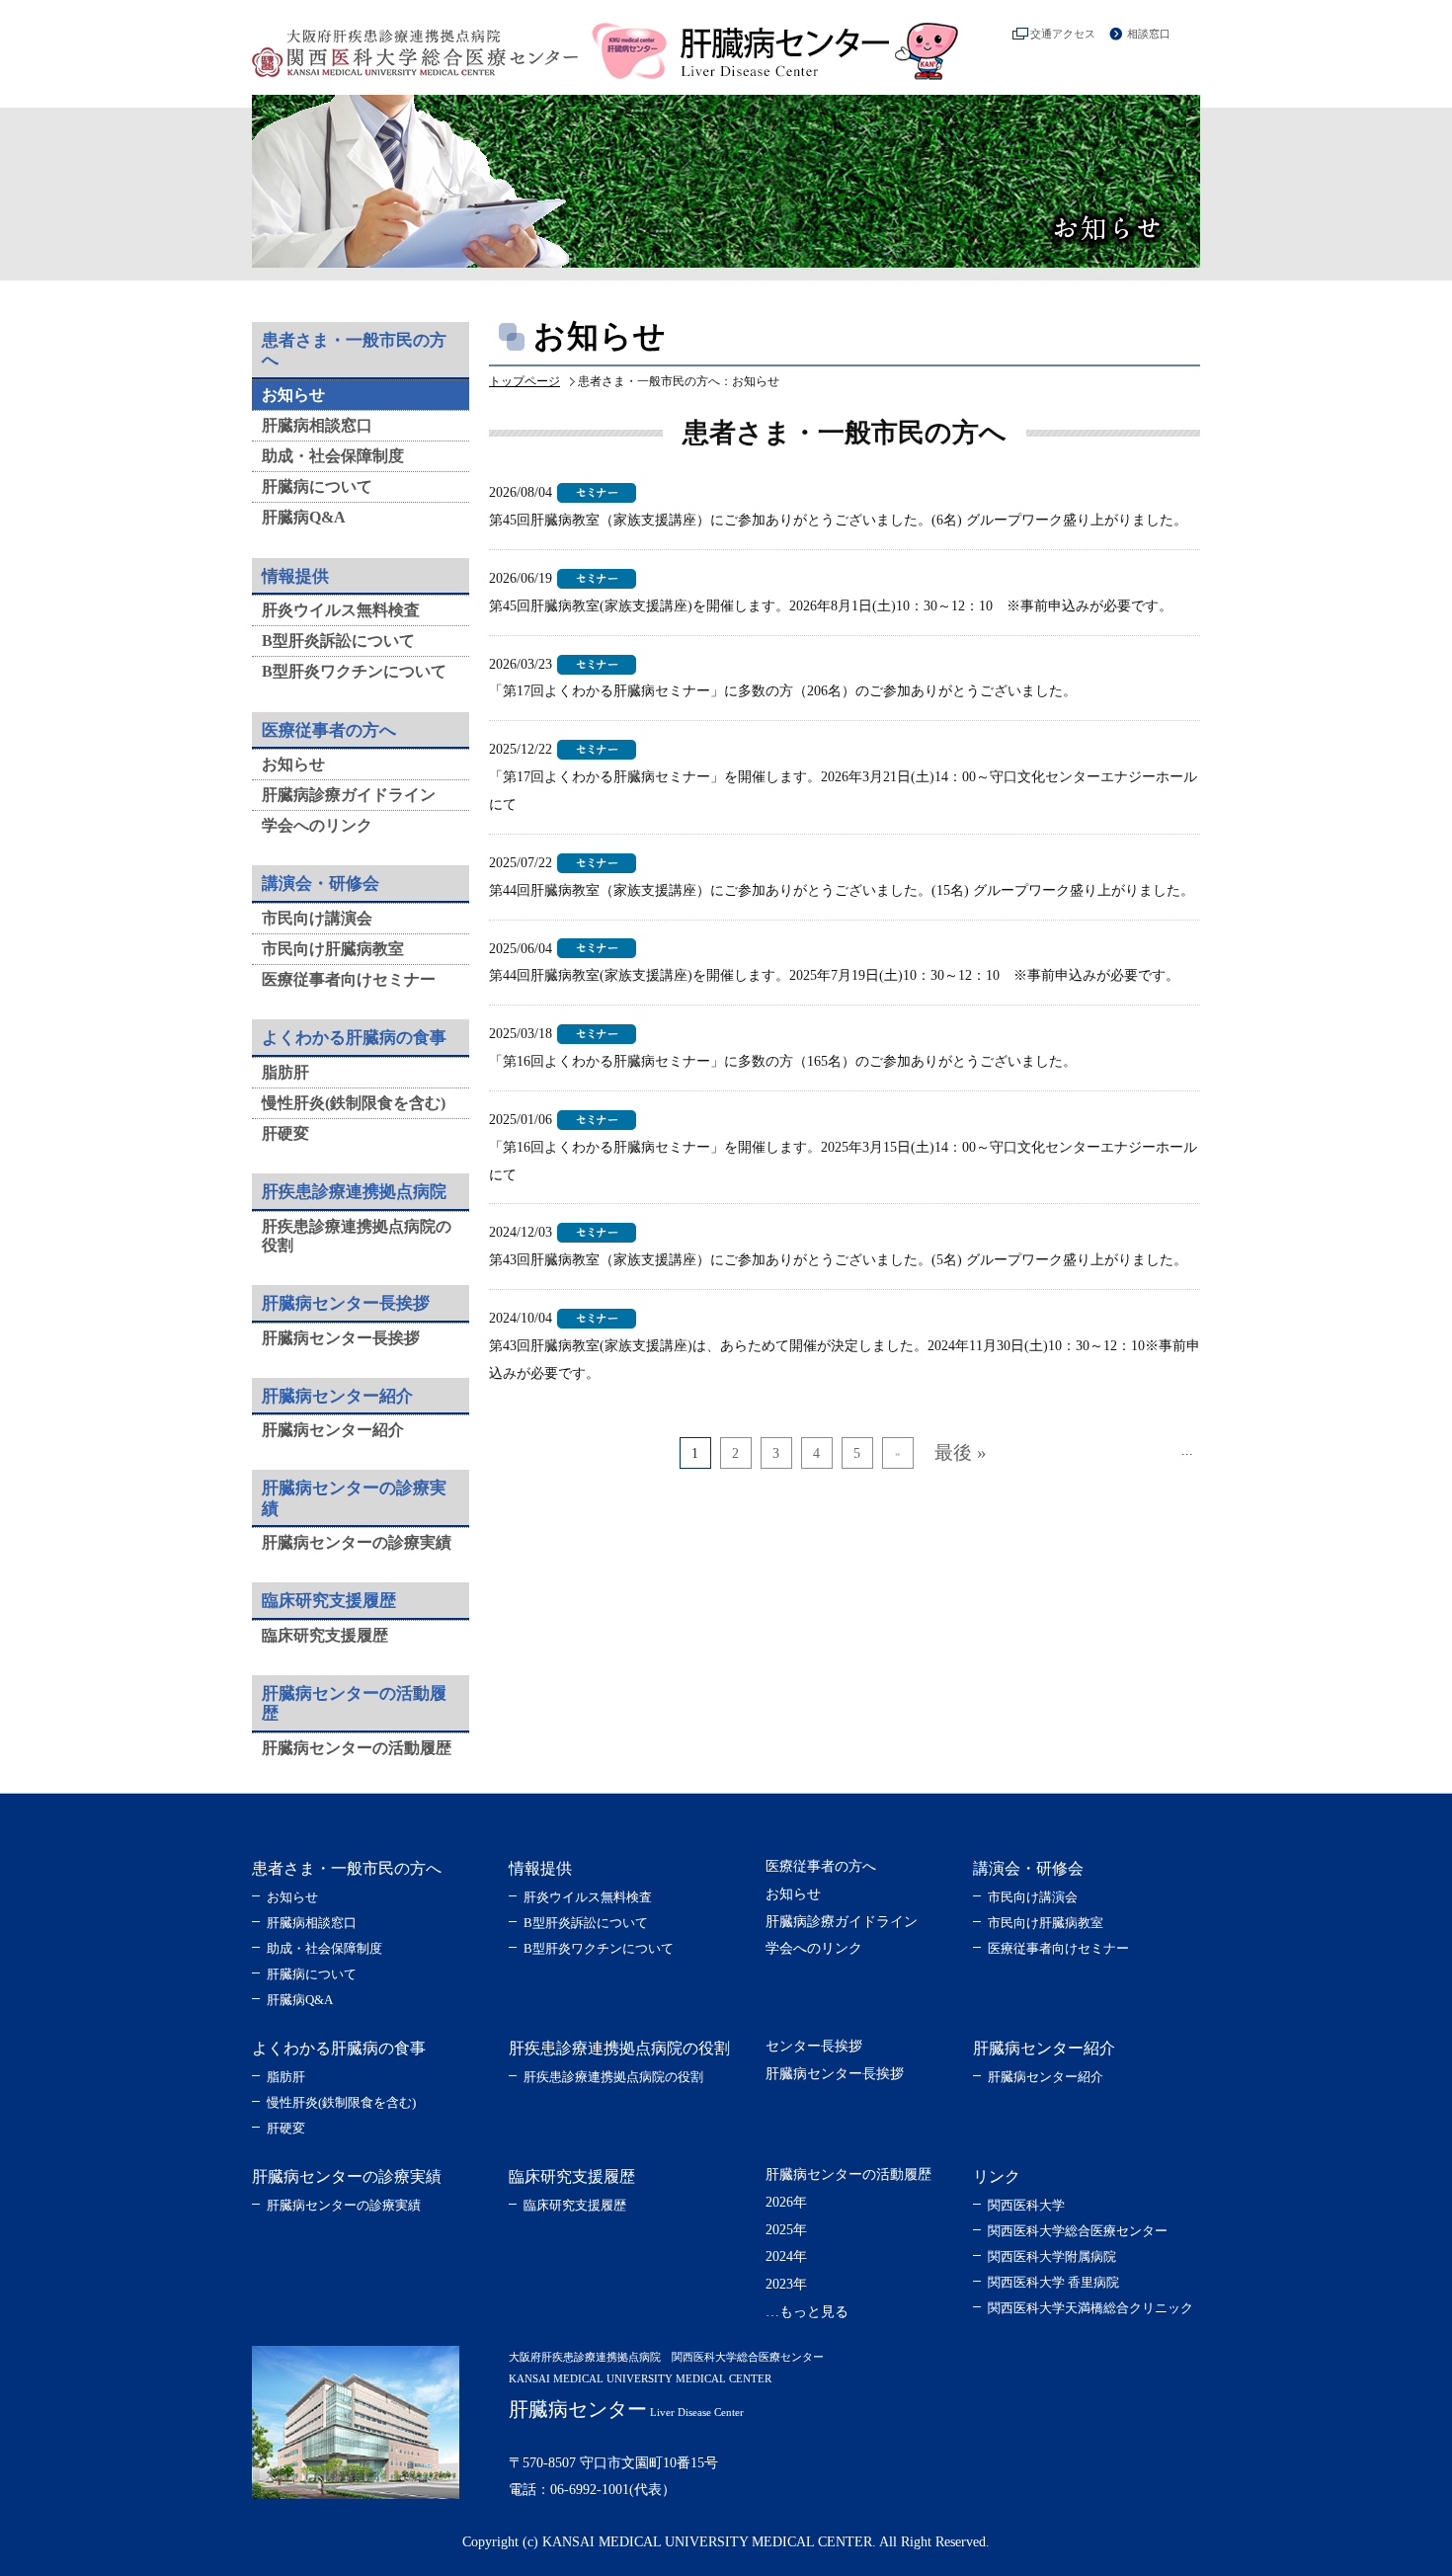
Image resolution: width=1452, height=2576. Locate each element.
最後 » (961, 1452)
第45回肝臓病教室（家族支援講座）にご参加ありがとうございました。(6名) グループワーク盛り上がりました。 (838, 520)
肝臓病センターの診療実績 (357, 1542)
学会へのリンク (317, 825)
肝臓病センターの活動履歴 (357, 1748)
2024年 (786, 2256)
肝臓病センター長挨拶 (341, 1338)
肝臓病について (317, 486)
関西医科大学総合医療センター (1078, 2231)
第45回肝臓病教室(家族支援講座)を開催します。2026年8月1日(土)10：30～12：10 (741, 606)
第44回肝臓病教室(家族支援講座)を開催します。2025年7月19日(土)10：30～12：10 (744, 975)
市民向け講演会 (317, 918)
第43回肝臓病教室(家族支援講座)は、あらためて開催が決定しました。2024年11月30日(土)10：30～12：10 (817, 1346)
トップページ (524, 381)
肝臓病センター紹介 (333, 1430)
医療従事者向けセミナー (349, 979)
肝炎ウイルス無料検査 (341, 610)
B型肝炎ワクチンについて (354, 671)
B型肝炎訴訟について (338, 641)
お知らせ (293, 395)
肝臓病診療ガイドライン (349, 795)
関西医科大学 (1026, 2205)
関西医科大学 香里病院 (1053, 2282)
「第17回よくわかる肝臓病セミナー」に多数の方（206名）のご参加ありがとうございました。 (783, 691)
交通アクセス (1063, 34)
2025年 (786, 2230)
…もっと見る (807, 2312)
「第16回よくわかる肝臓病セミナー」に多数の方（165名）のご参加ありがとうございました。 (783, 1061)
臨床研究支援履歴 (325, 1635)
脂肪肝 (285, 1072)
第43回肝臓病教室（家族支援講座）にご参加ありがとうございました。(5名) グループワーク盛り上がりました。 (838, 1260)
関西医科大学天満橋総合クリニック (1090, 2308)
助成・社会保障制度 (333, 456)
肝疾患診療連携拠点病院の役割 (613, 2077)
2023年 (786, 2284)
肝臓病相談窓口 (317, 425)
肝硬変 (285, 1133)
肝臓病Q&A (304, 517)
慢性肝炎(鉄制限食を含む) (354, 1103)
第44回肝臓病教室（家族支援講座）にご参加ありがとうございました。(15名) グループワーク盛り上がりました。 (842, 890)
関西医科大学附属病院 (1052, 2256)
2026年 (786, 2202)
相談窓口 (1149, 34)
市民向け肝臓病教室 (333, 949)
